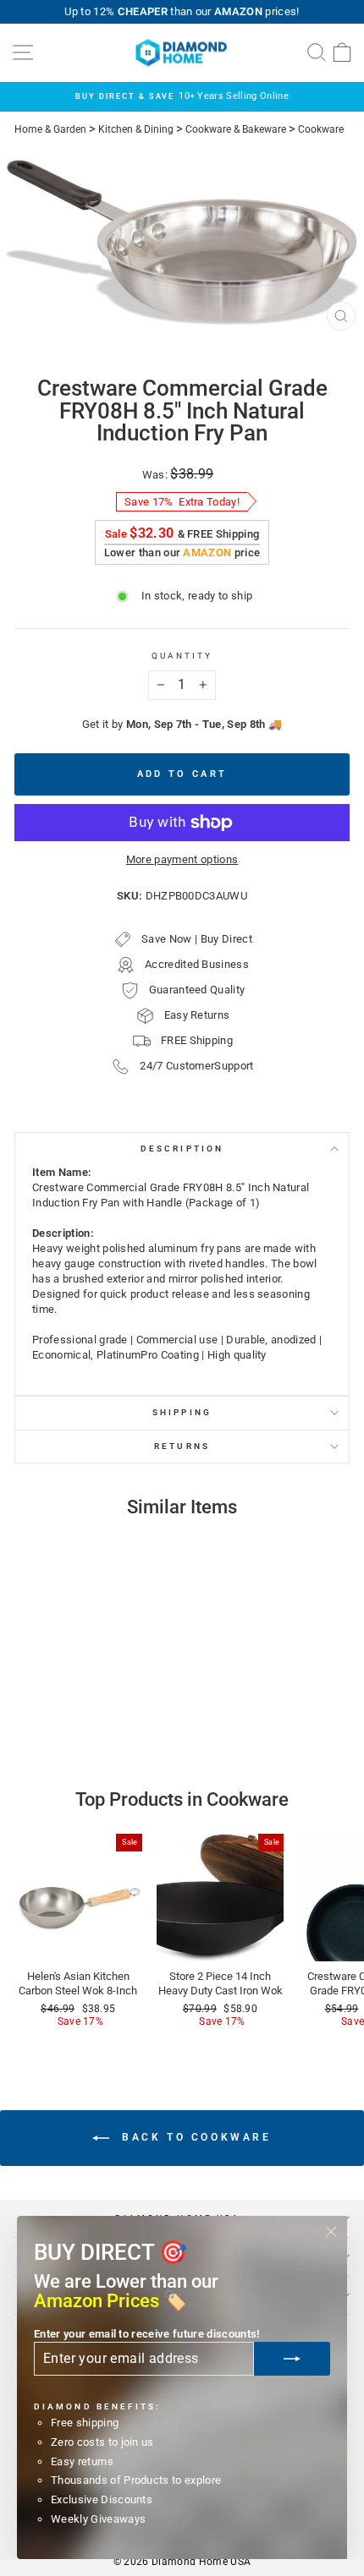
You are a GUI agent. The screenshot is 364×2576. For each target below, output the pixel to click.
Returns (182, 1446)
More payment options (182, 859)
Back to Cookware (193, 2137)
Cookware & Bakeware (236, 129)
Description (182, 1149)
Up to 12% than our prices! (182, 11)
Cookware (321, 129)
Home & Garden (50, 129)
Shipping (182, 1412)
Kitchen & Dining (136, 129)
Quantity (182, 656)
